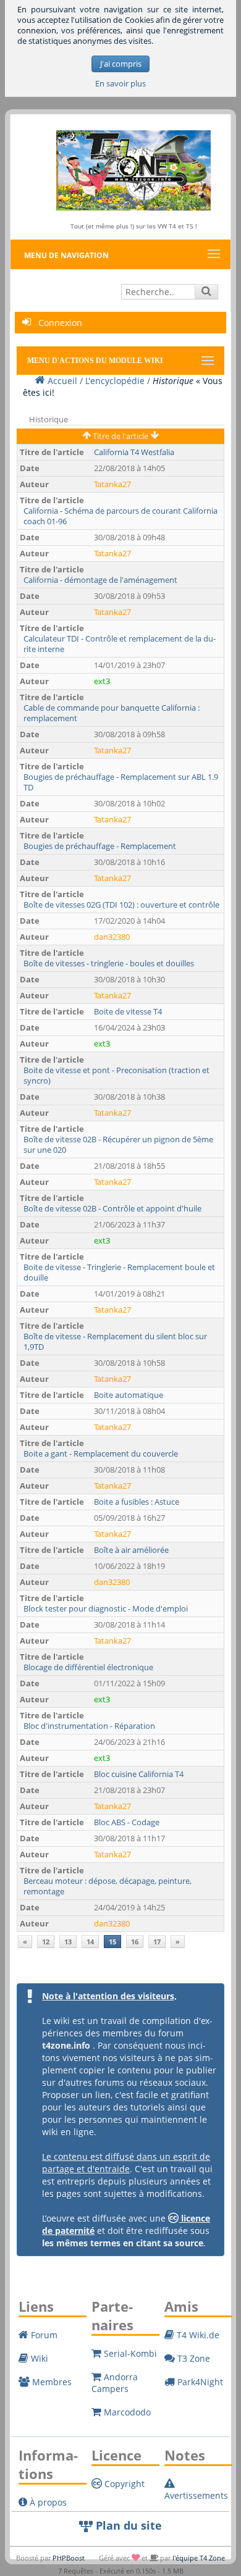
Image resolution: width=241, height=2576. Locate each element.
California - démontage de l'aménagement (100, 580)
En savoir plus (120, 84)
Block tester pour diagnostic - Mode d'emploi (106, 1609)
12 (46, 1942)
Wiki (38, 2358)
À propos (47, 2502)
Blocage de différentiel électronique (88, 1667)
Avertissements (196, 2495)
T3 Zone (192, 2358)
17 (157, 1942)
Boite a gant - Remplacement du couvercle (101, 1454)
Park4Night (199, 2382)
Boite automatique (129, 1395)
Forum (43, 2335)
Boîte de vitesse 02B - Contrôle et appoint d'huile (112, 1209)
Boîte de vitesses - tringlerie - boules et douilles (109, 964)
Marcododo (126, 2412)
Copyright (123, 2484)
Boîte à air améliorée (131, 1550)
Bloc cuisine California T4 (139, 1774)
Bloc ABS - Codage (127, 1822)
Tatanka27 (112, 484)
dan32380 (112, 937)
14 (90, 1942)
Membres (51, 2382)
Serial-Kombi (129, 2353)
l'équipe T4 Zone (199, 2558)
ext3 (102, 681)
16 (135, 1942)
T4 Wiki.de (197, 2335)
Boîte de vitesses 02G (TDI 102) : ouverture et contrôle (121, 905)
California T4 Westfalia (134, 452)
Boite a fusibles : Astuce (137, 1502)
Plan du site (127, 2525)
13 (68, 1942)
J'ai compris (121, 64)
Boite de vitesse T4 (128, 1012)
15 (112, 1942)
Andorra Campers (115, 2383)
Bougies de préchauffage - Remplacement (100, 846)
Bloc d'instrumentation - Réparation (89, 1726)
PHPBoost (69, 2558)
